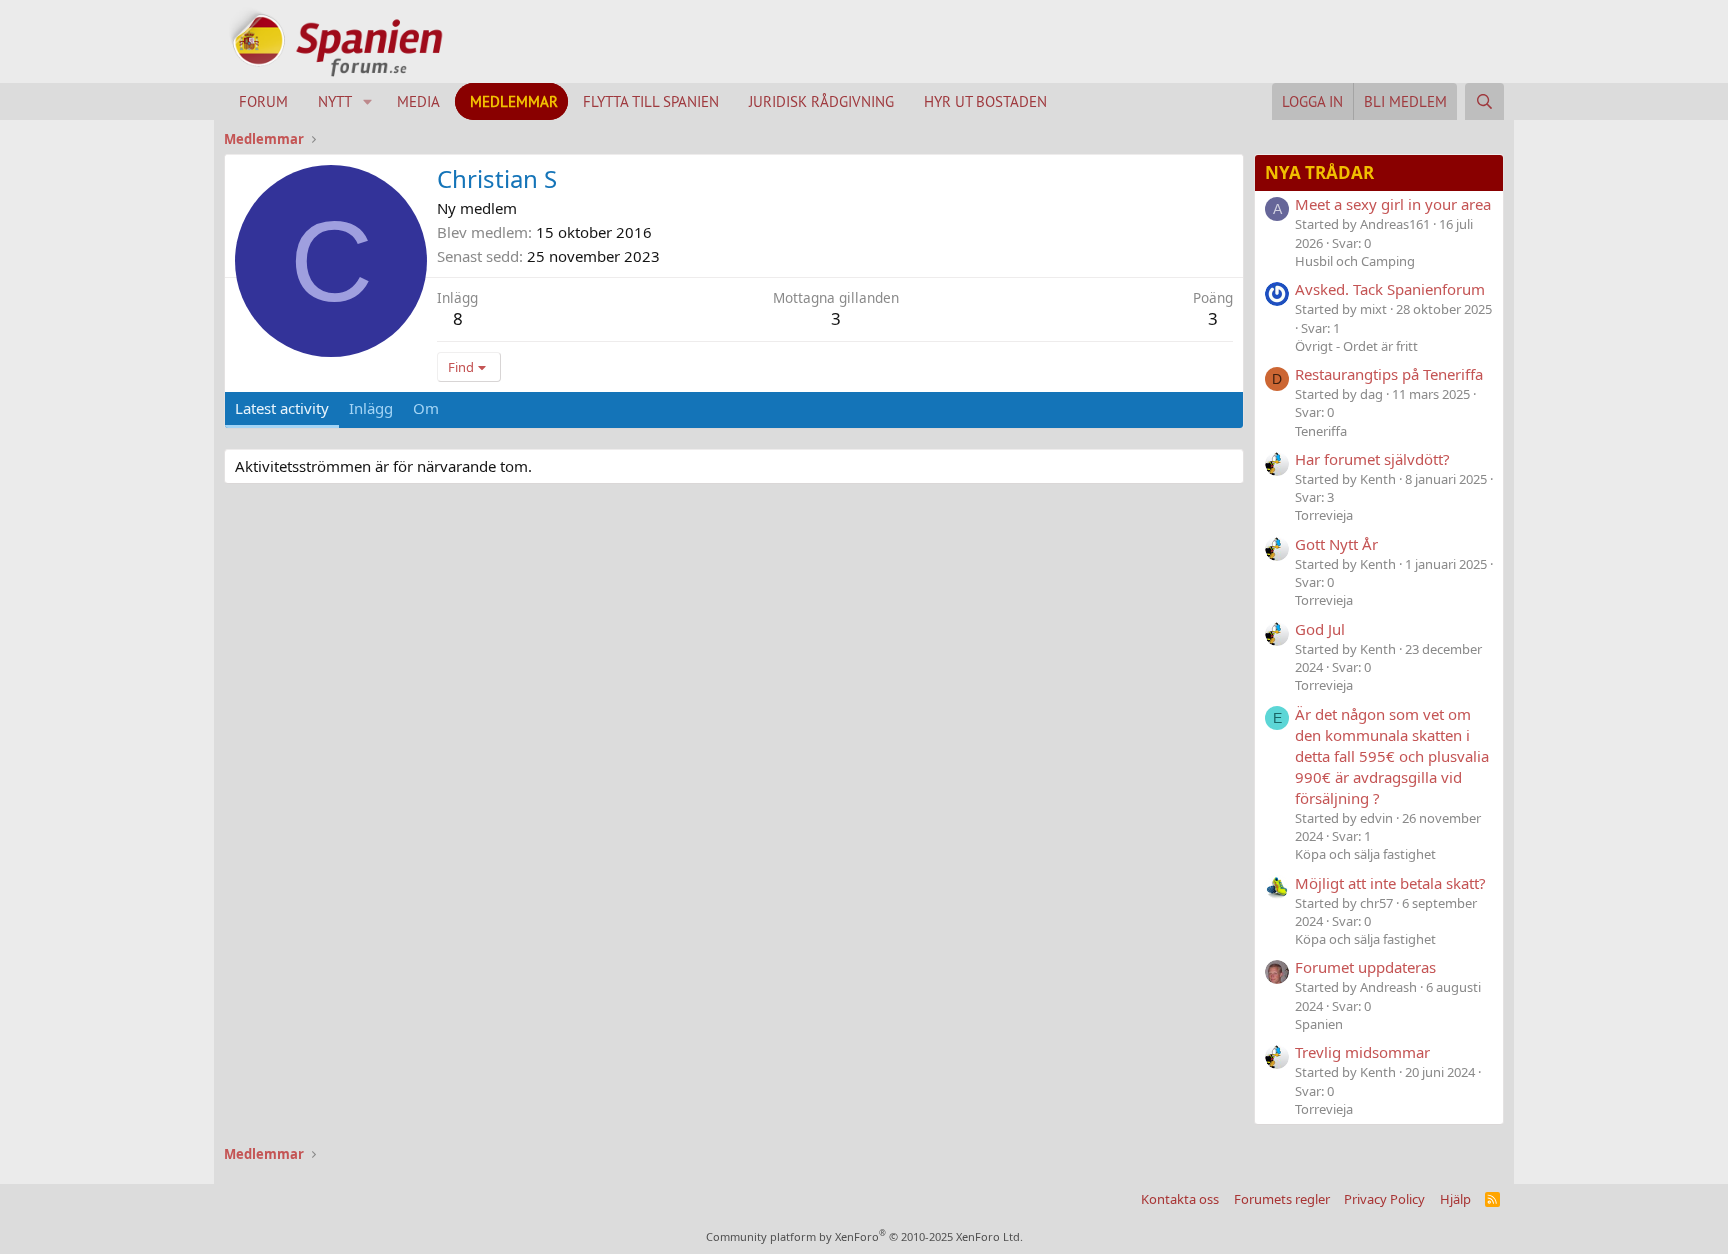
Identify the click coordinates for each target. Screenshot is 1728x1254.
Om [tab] (426, 408)
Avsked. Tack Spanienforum (1390, 289)
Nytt (335, 101)
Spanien (1319, 1024)
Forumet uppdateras (1365, 967)
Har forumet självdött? (1372, 459)
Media (418, 101)
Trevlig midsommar (1362, 1052)
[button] (368, 101)
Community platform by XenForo (864, 1236)
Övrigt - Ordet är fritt (1356, 346)
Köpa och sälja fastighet (1365, 854)
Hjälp (1455, 1199)
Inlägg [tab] (371, 408)
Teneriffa (1321, 431)
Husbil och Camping (1355, 261)
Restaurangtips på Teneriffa (1389, 374)
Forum (263, 101)
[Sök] (1484, 101)
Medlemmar (514, 101)
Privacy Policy (1384, 1199)
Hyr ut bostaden (985, 101)
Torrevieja (1324, 515)
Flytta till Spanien (651, 101)
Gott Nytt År (1336, 544)
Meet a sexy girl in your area (1393, 204)
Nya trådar (1319, 172)
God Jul (1320, 629)
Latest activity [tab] (282, 408)
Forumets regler (1282, 1199)
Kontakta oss (1180, 1199)
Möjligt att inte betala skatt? (1390, 883)
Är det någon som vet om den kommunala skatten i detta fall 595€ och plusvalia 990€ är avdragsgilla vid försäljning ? (1392, 756)
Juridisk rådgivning (821, 101)
